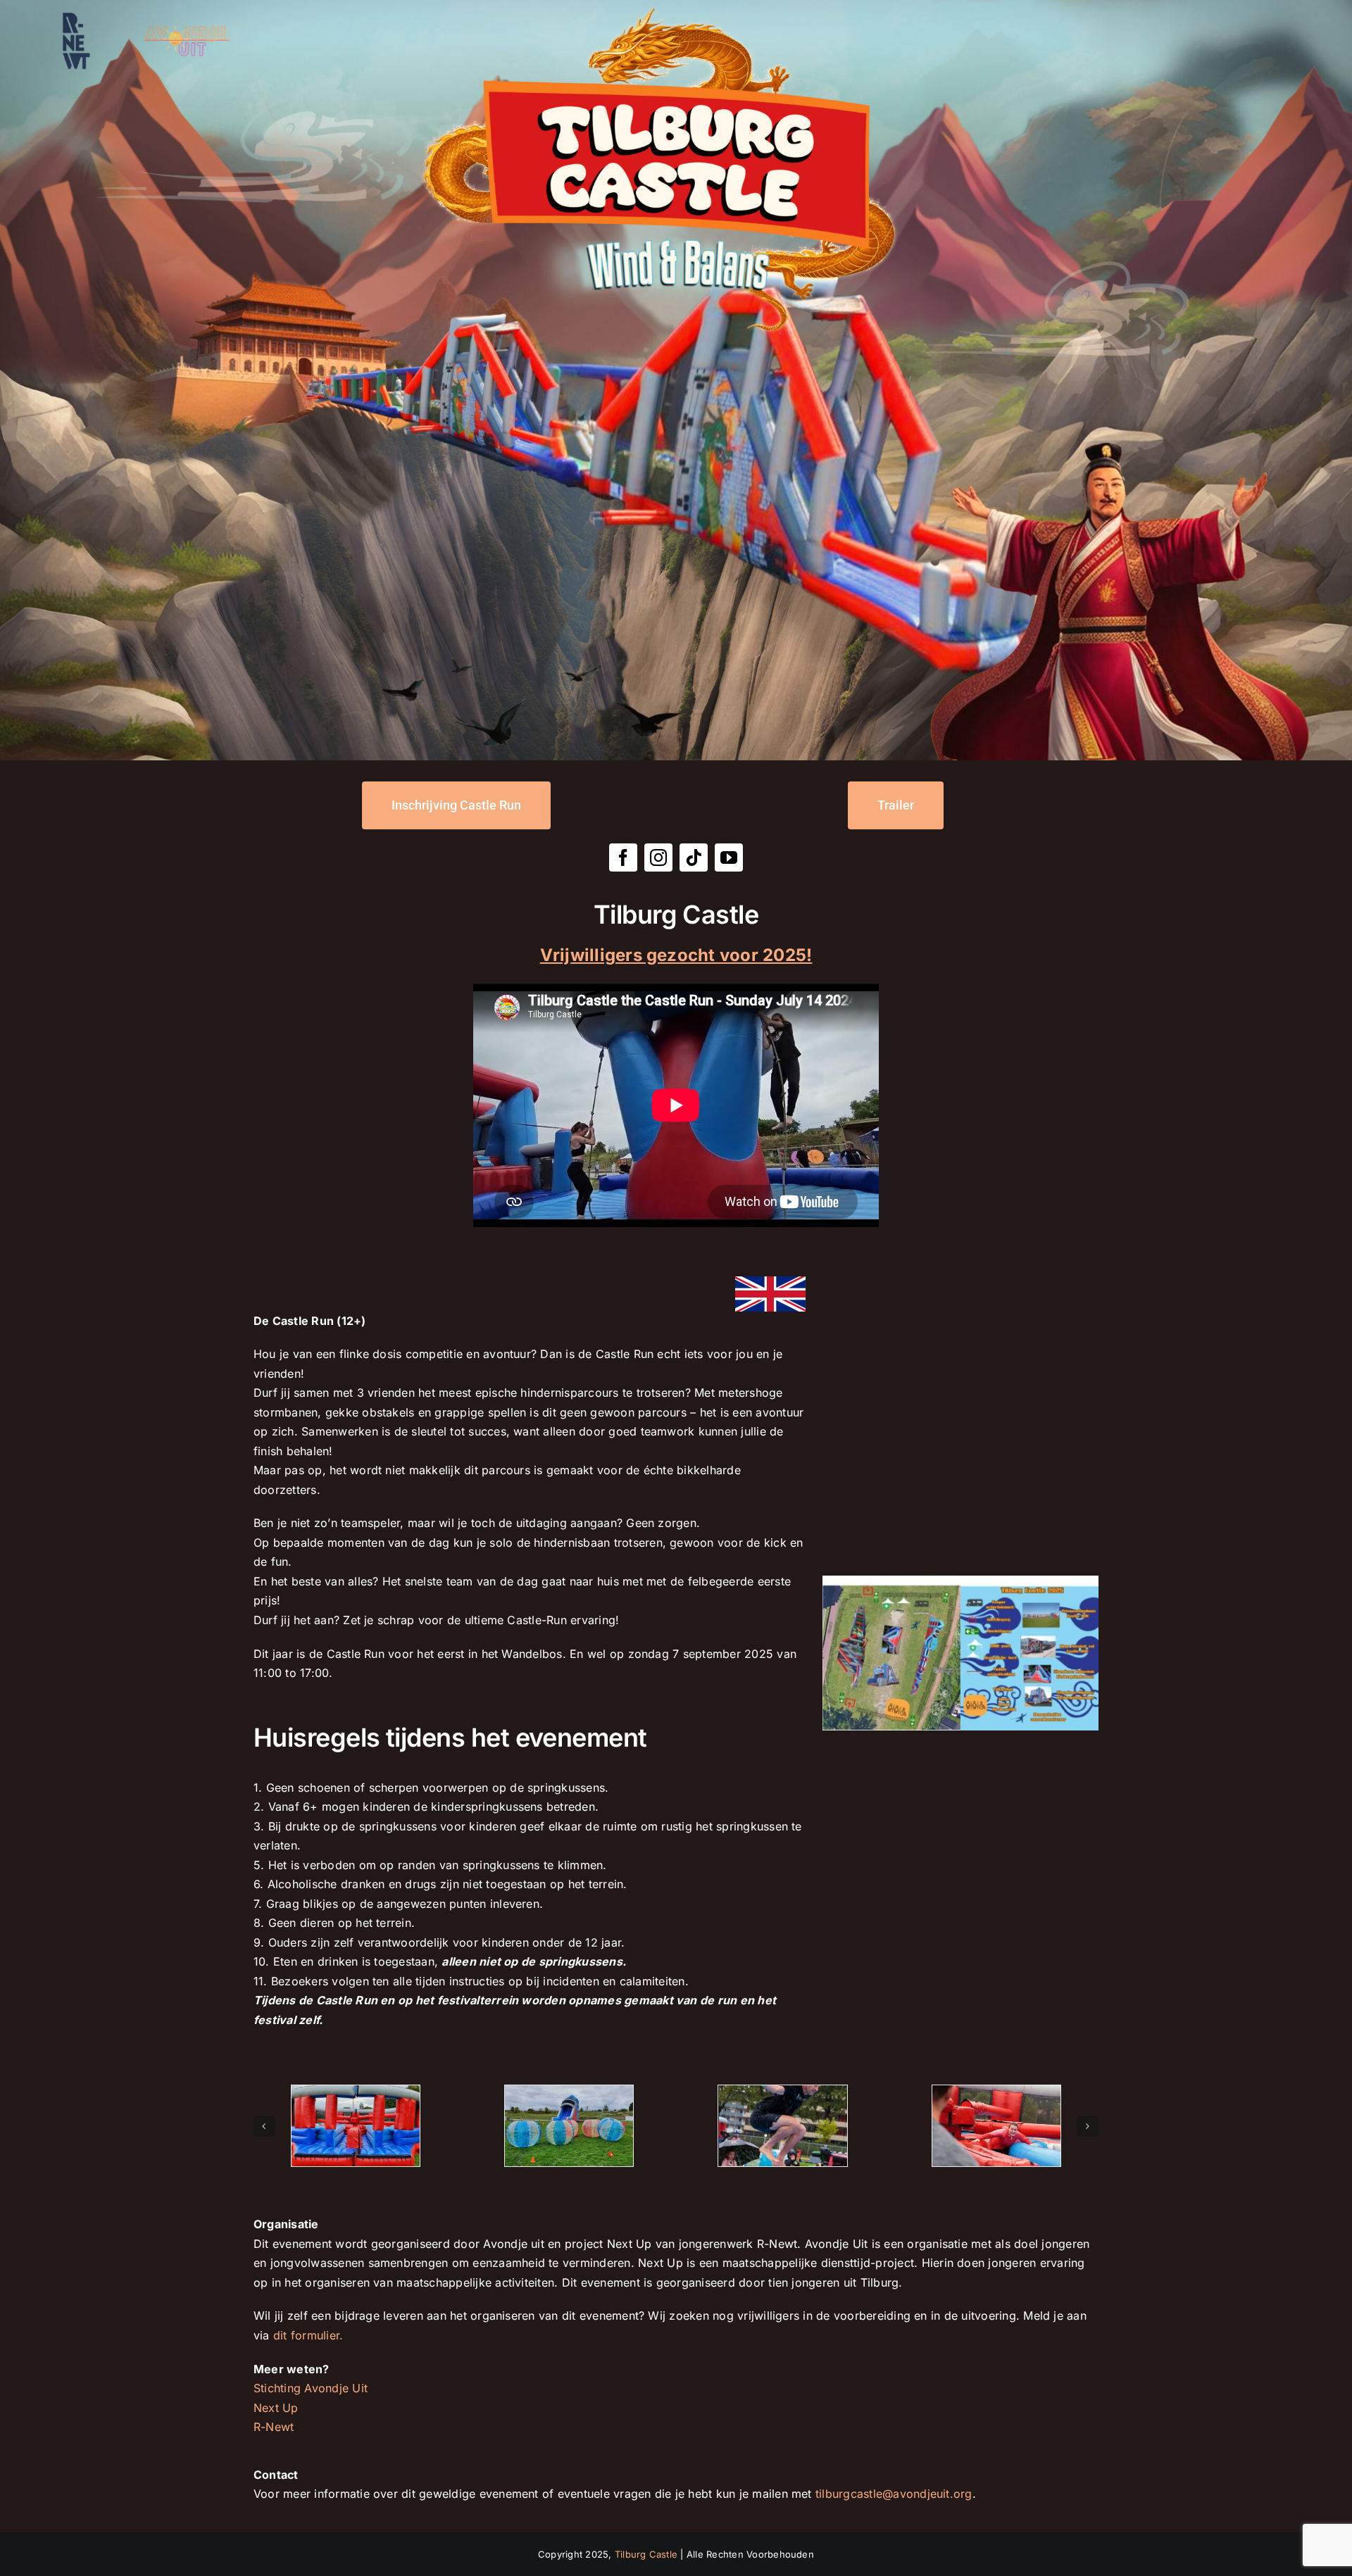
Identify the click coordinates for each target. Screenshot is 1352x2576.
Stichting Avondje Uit (311, 2388)
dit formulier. (308, 2335)
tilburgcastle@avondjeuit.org (894, 2494)
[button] (264, 2126)
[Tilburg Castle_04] (569, 2126)
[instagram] (658, 857)
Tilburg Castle (646, 2554)
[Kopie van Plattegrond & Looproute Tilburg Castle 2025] (960, 1581)
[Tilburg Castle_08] (782, 2126)
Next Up (276, 2408)
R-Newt (274, 2427)
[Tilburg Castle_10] (996, 2126)
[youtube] (729, 857)
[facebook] (623, 857)
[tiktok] (694, 857)
